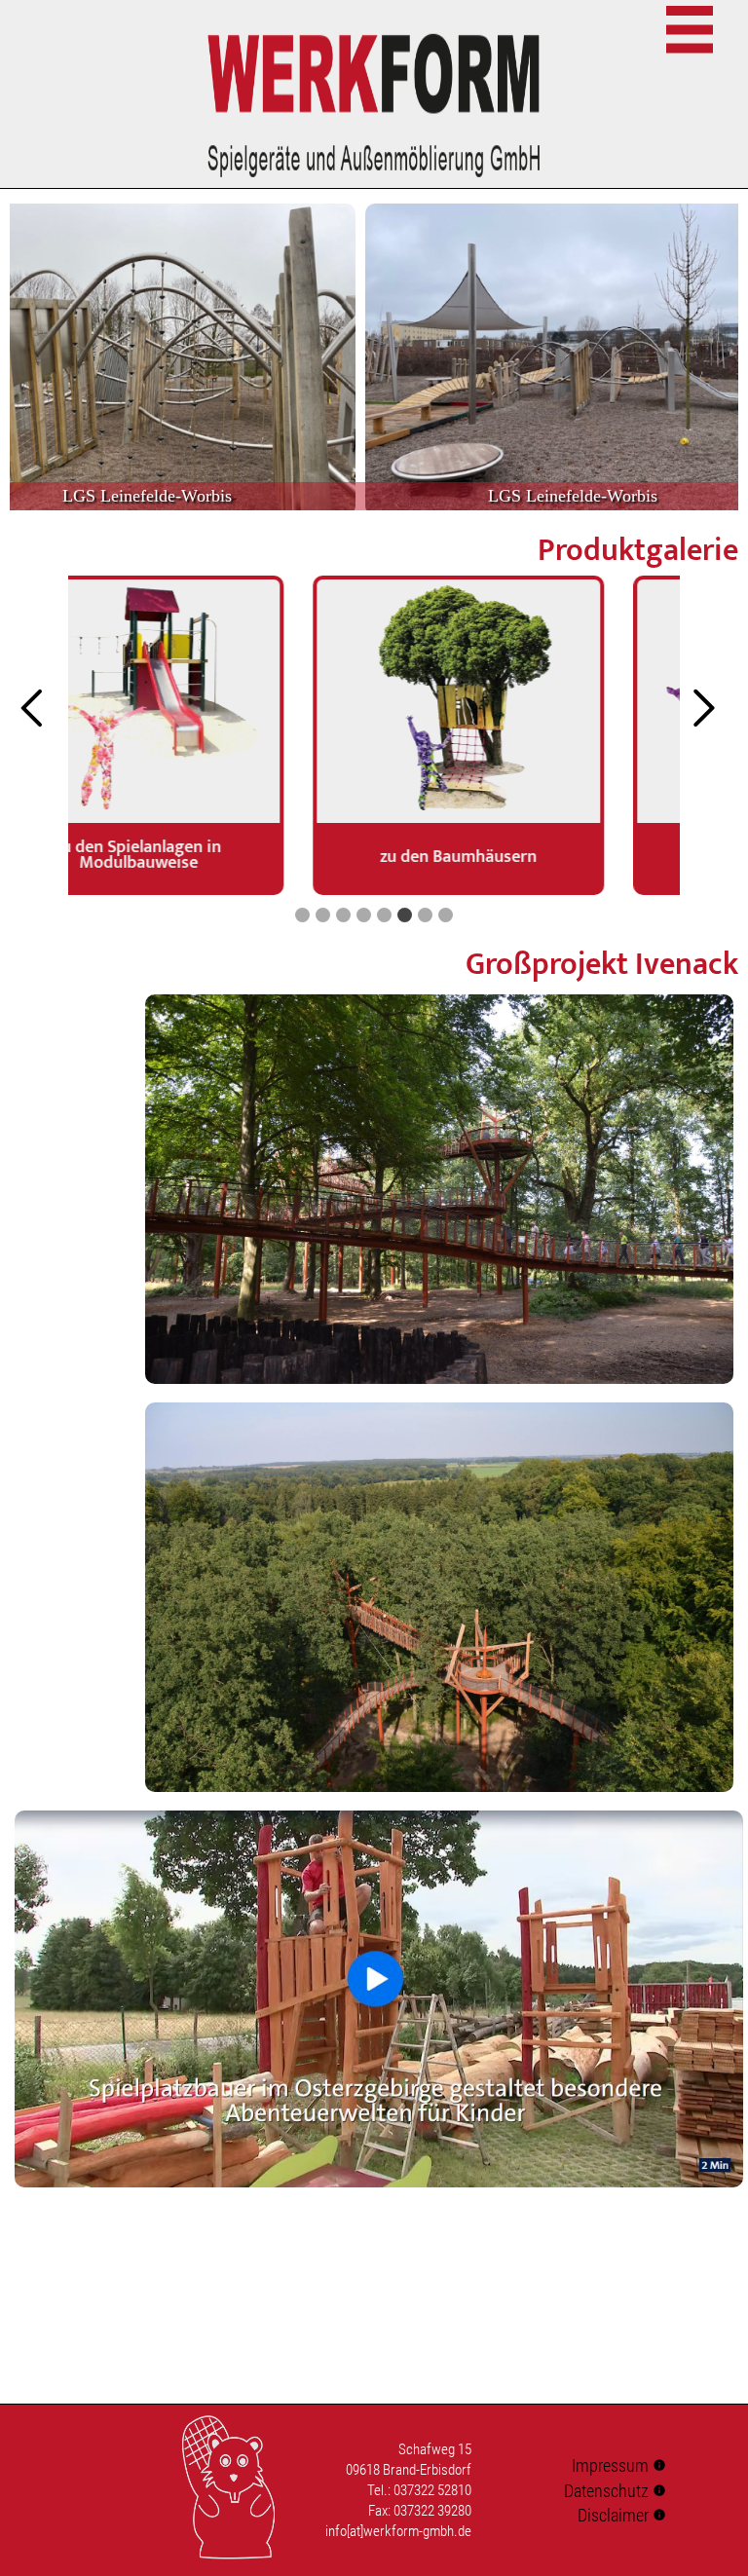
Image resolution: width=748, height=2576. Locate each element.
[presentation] (44, 709)
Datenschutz (615, 2491)
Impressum (619, 2465)
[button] (302, 915)
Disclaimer (622, 2515)
